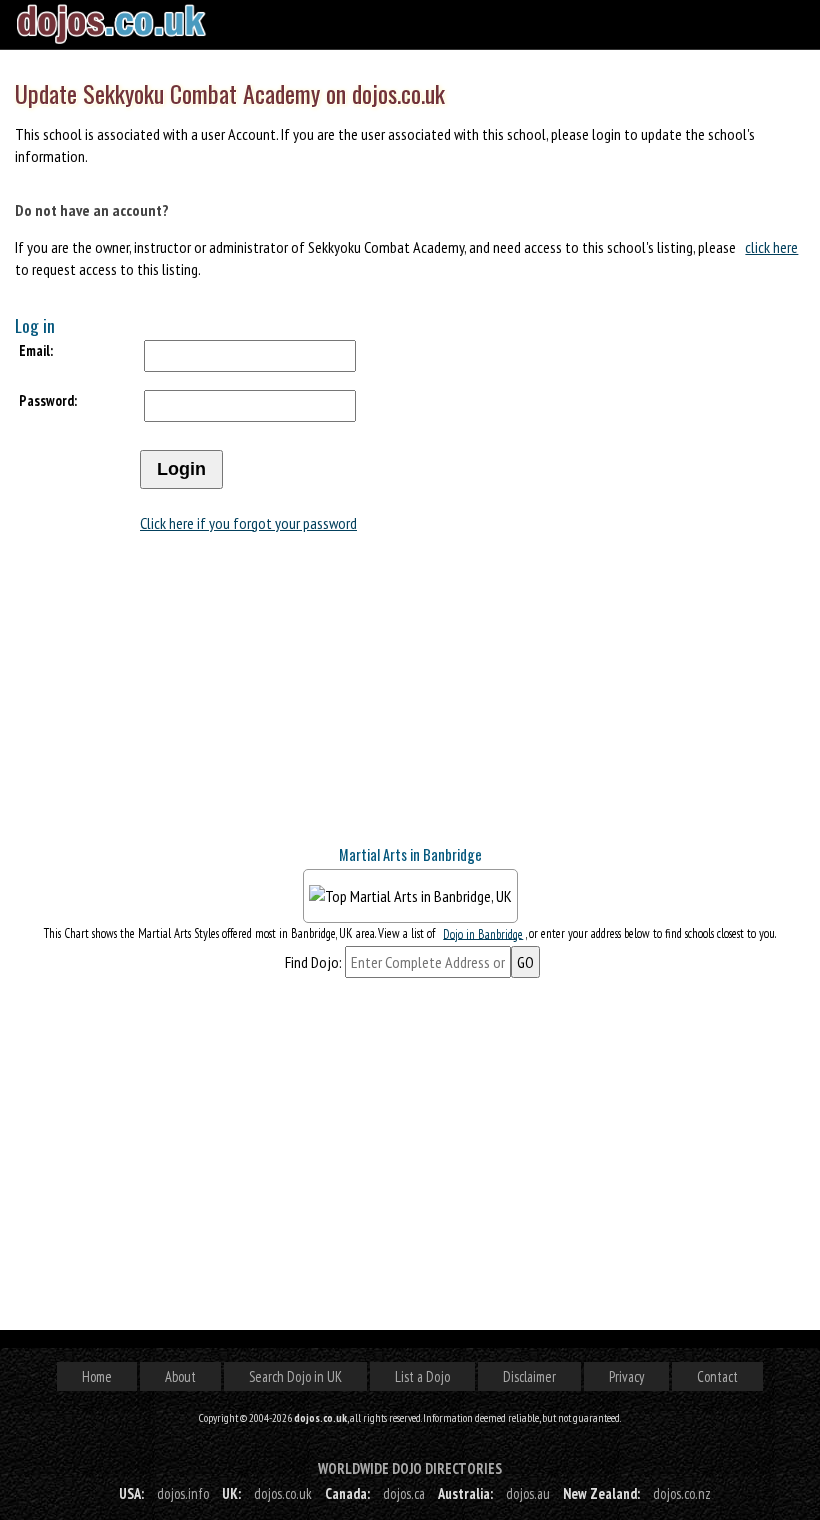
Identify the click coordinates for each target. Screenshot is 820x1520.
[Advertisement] (165, 702)
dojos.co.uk (283, 1493)
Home (97, 1376)
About (180, 1376)
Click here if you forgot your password (248, 523)
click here (771, 247)
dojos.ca (404, 1493)
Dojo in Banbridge (483, 933)
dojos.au (528, 1493)
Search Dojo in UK (295, 1376)
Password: (48, 400)
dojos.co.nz (682, 1493)
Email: (36, 350)
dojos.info (183, 1493)
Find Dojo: (313, 962)
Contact (717, 1376)
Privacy (626, 1376)
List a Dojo (422, 1376)
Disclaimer (529, 1376)
